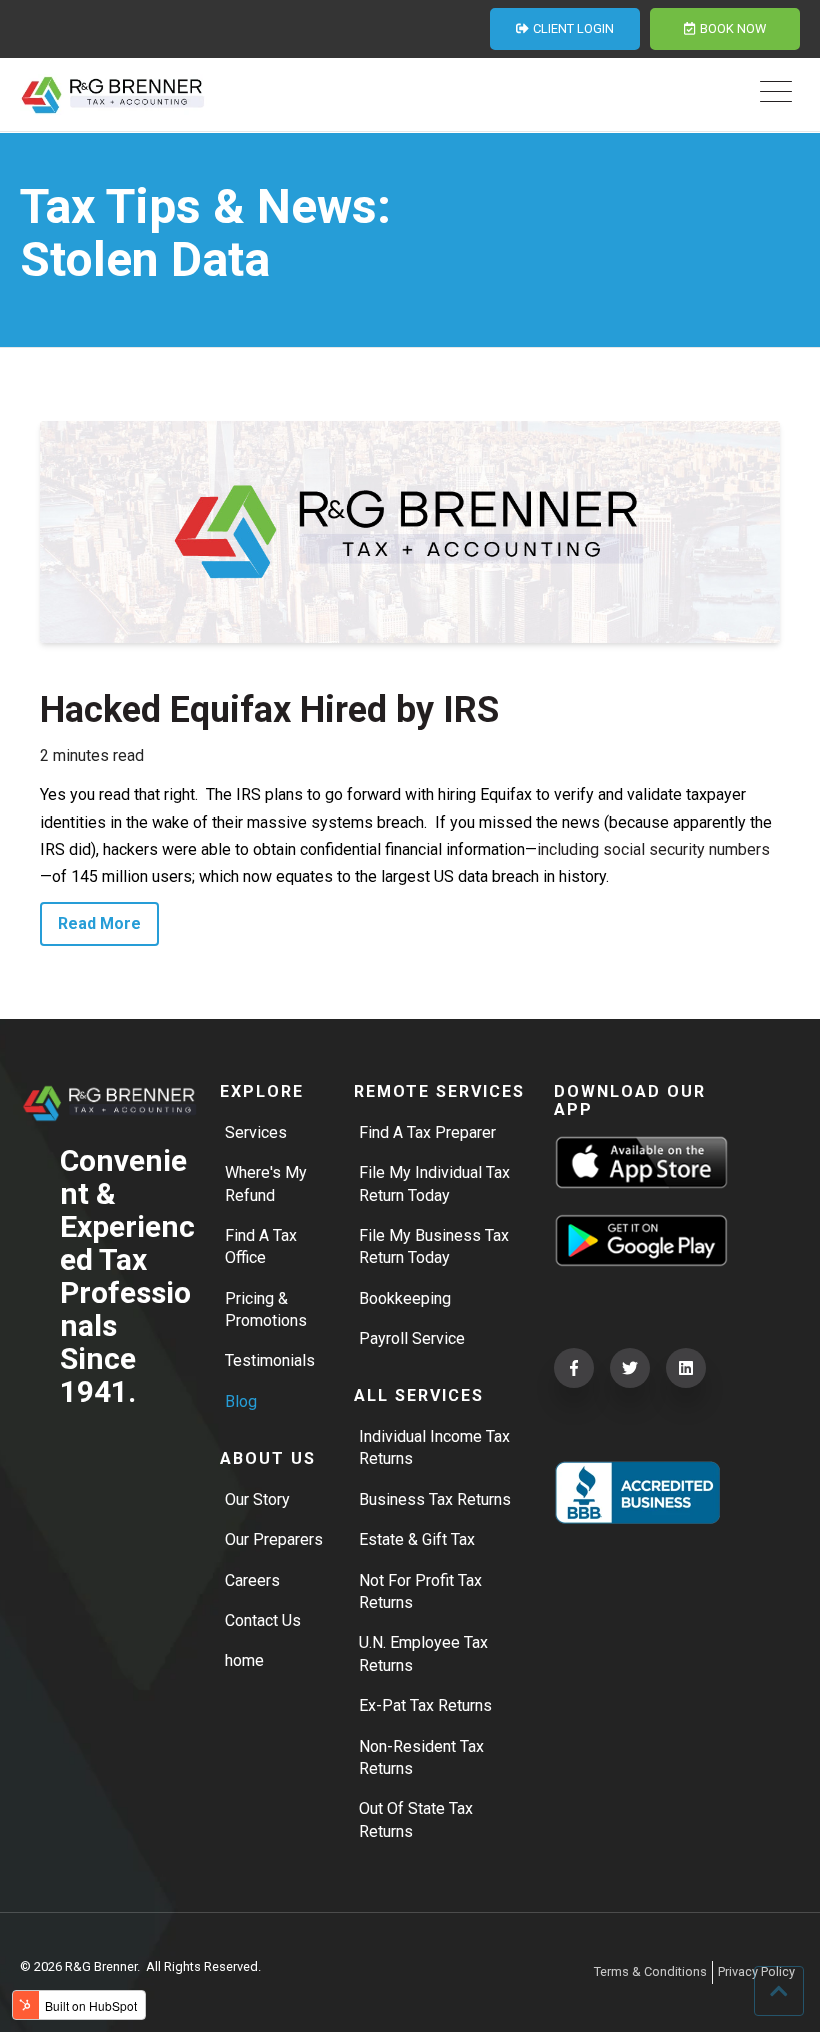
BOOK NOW (733, 28)
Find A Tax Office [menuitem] (261, 1246)
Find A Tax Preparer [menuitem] (427, 1132)
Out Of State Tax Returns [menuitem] (416, 1819)
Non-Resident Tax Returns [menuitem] (421, 1757)
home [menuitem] (244, 1660)
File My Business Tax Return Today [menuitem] (434, 1246)
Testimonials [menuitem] (270, 1360)
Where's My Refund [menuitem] (266, 1183)
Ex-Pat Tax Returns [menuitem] (425, 1705)
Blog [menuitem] (241, 1401)
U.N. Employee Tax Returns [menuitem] (423, 1653)
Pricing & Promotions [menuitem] (266, 1309)
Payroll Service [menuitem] (412, 1338)
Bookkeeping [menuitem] (405, 1298)
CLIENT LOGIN (573, 28)
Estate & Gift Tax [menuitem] (417, 1539)
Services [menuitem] (256, 1132)
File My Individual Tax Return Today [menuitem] (434, 1183)
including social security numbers (653, 849)
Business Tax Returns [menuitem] (435, 1499)
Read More (99, 923)
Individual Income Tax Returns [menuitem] (434, 1447)
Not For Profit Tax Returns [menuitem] (420, 1591)
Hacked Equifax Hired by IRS (269, 710)
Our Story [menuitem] (257, 1499)
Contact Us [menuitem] (263, 1620)
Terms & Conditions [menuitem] (650, 1971)
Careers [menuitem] (252, 1580)
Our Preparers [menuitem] (274, 1539)
